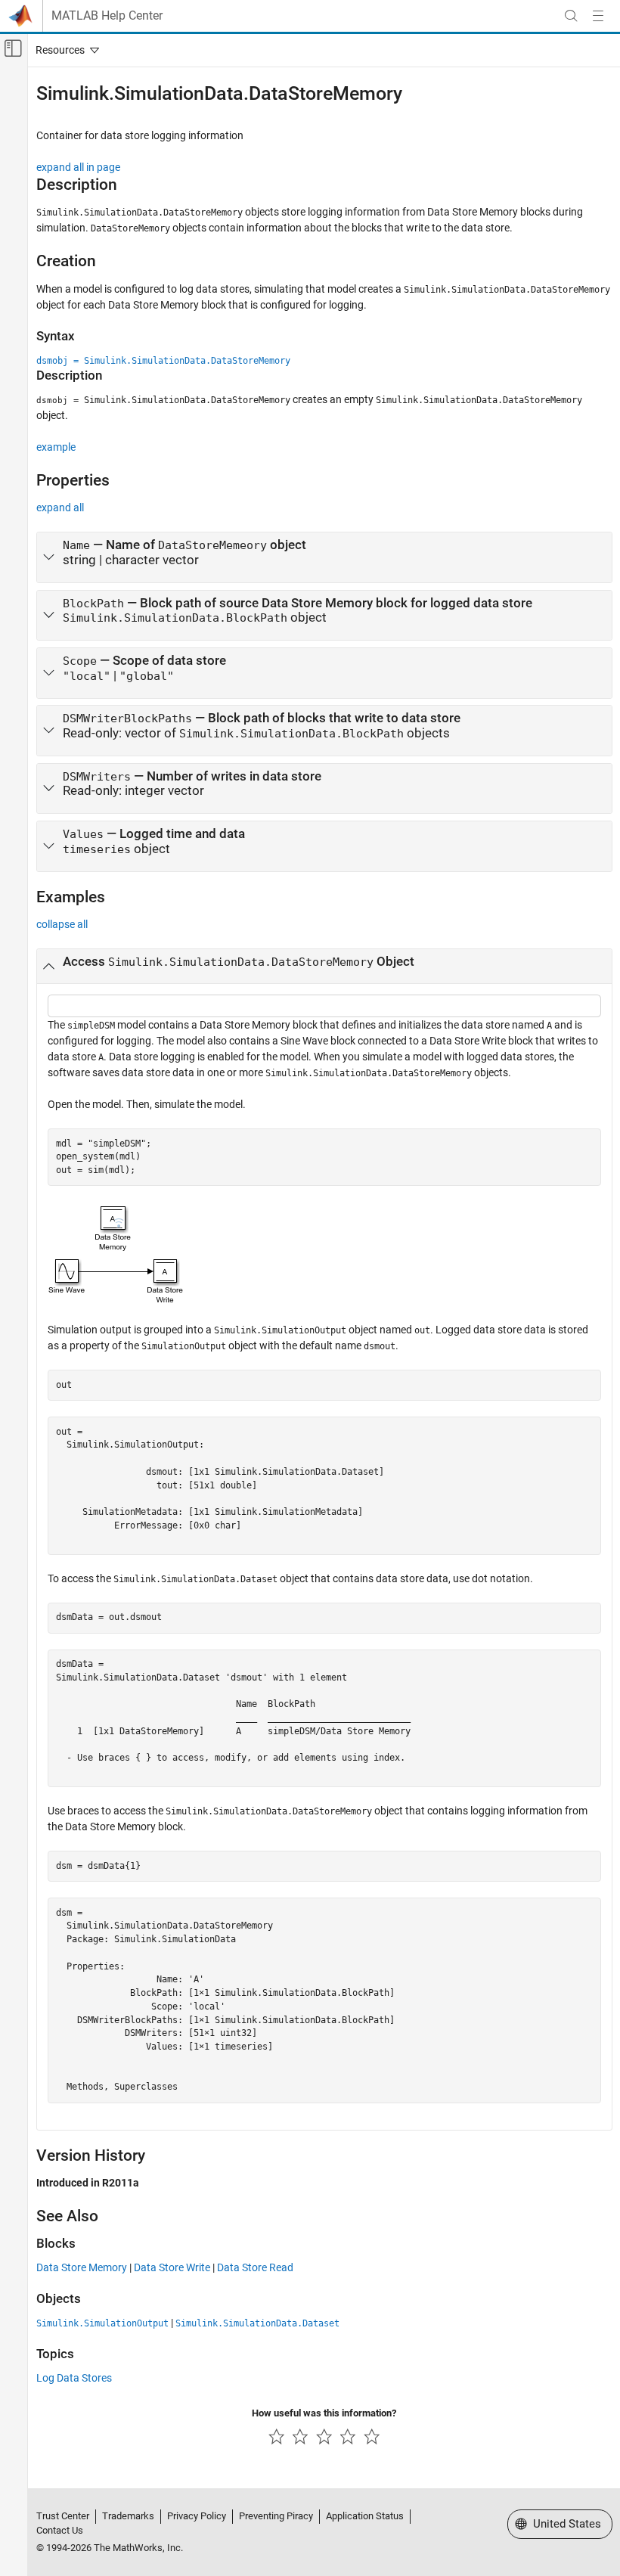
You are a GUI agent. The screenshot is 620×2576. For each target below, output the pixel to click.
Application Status (365, 2516)
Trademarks (128, 2516)
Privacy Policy (197, 2516)
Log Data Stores (74, 2378)
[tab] (324, 557)
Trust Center (63, 2516)
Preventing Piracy (276, 2516)
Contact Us (60, 2530)
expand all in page (78, 167)
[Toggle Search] (571, 16)
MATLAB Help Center (107, 16)
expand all (60, 507)
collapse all (62, 924)
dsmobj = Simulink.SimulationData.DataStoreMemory (163, 361)
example (56, 447)
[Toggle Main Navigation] (598, 16)
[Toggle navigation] (64, 50)
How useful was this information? (324, 2413)
